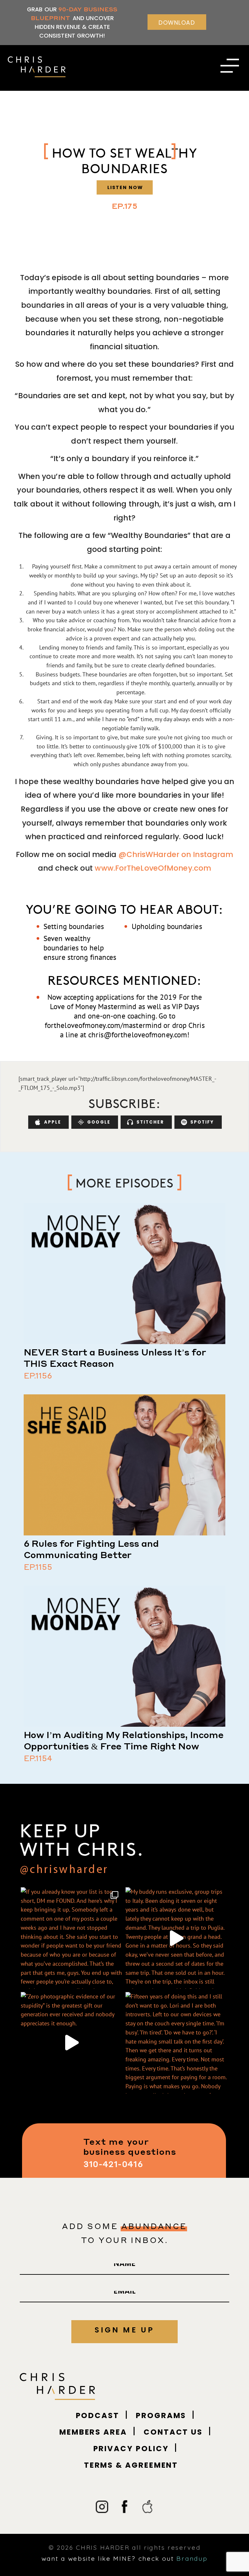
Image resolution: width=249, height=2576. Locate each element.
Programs (161, 2415)
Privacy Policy (131, 2449)
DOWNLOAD (177, 23)
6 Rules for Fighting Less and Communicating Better (91, 1549)
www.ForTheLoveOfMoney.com (152, 868)
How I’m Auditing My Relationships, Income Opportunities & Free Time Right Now (124, 1740)
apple (53, 1122)
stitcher (150, 1122)
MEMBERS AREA (93, 2432)
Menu (230, 69)
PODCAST (98, 2415)
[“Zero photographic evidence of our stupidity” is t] (71, 2043)
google (99, 1122)
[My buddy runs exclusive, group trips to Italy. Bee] (176, 1938)
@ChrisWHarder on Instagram (175, 854)
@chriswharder (64, 1870)
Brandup (192, 2558)
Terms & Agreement (131, 2465)
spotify (202, 1122)
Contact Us (173, 2432)
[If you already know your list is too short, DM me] (71, 1938)
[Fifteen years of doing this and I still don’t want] (176, 2043)
